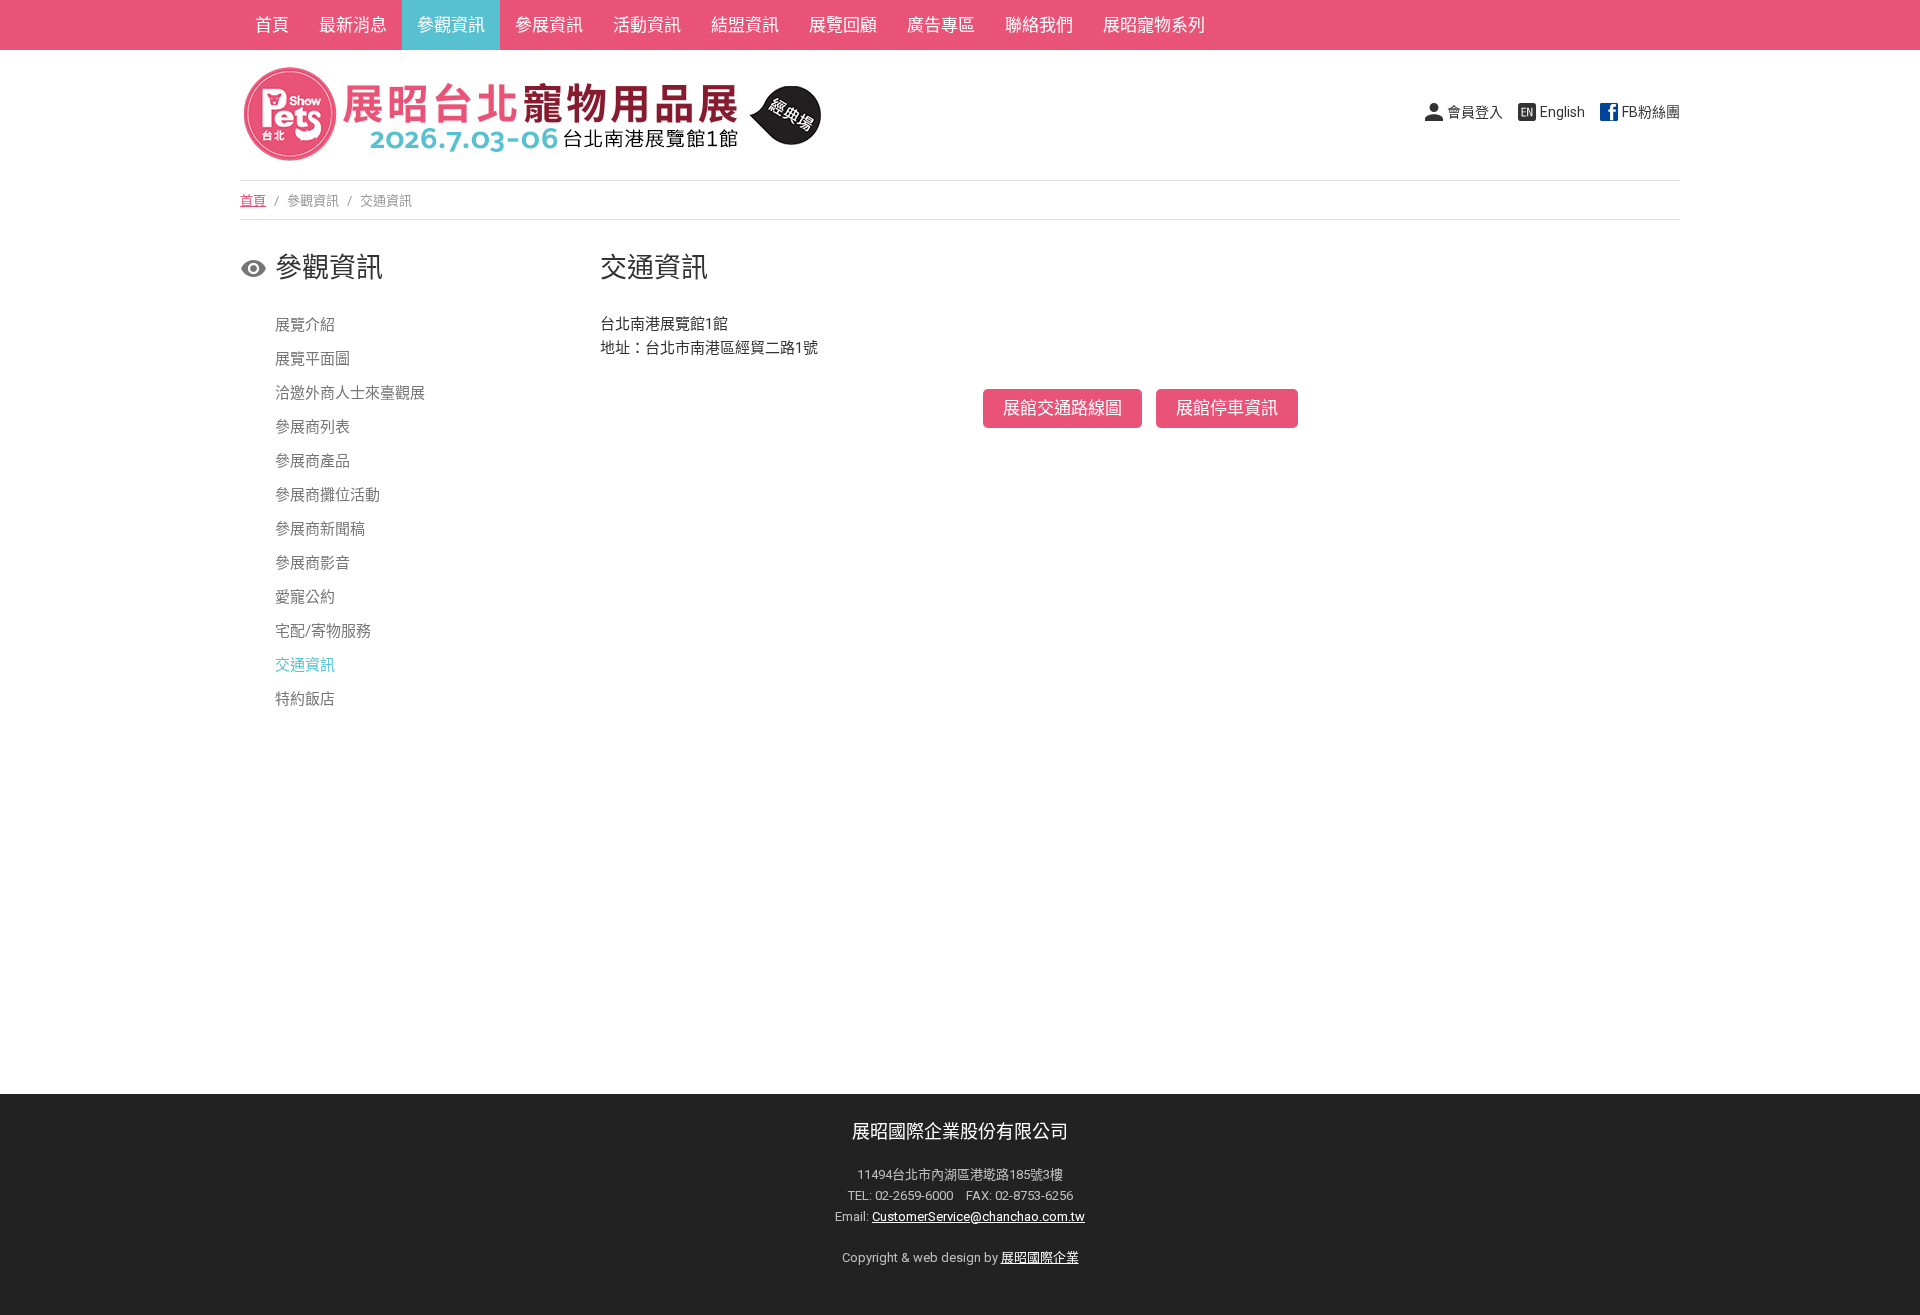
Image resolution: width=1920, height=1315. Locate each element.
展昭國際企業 (1040, 1257)
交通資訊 (305, 665)
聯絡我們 (1039, 25)
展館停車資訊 (1227, 408)
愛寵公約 (305, 597)
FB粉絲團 (1651, 112)
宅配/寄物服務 (323, 631)
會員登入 (1475, 112)
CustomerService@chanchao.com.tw (978, 1216)
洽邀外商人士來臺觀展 (350, 393)
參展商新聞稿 (320, 529)
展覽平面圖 (312, 359)
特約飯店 (305, 699)
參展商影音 (312, 563)
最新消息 (353, 25)
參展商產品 (312, 461)
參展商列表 (312, 427)
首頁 (272, 25)
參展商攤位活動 (327, 495)
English (1562, 112)
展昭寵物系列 (1154, 25)
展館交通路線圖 (1062, 408)
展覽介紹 (305, 325)
